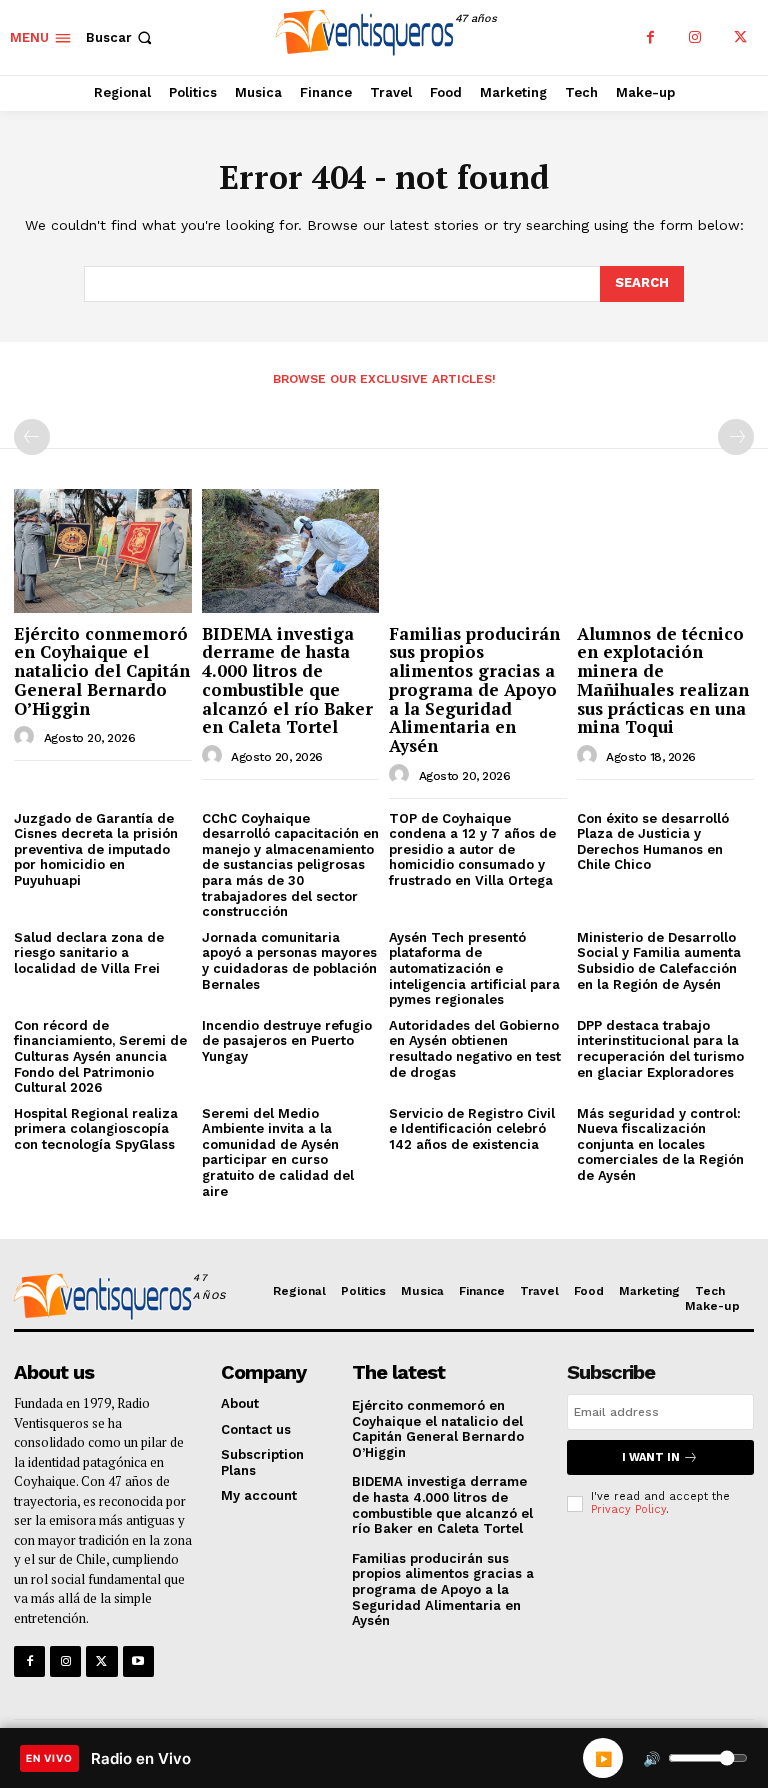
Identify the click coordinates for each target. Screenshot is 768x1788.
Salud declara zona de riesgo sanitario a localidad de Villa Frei (89, 953)
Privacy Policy (628, 1509)
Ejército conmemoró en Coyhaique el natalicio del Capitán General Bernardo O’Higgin (102, 671)
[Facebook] (650, 37)
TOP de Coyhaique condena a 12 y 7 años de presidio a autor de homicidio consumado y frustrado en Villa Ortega (472, 849)
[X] (740, 37)
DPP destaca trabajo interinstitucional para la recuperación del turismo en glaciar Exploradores (660, 1049)
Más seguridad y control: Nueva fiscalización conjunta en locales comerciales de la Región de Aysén (660, 1144)
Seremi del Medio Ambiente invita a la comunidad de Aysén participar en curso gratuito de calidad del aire (278, 1152)
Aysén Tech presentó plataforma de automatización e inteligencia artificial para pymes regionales (474, 968)
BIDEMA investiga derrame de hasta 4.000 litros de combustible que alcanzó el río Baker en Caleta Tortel (287, 680)
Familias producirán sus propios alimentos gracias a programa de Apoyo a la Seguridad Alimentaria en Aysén (474, 689)
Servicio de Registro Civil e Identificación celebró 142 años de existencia (472, 1129)
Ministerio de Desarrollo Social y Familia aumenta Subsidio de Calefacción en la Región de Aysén (659, 961)
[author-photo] (27, 737)
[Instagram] (695, 37)
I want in (651, 1457)
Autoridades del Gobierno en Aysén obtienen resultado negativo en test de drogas (475, 1049)
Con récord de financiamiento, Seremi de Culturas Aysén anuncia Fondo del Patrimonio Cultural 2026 (100, 1056)
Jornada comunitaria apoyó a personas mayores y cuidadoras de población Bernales (289, 961)
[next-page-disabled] (736, 437)
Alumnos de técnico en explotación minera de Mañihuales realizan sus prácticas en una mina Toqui (663, 680)
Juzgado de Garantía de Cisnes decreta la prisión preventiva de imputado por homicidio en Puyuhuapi (96, 849)
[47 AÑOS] (99, 1299)
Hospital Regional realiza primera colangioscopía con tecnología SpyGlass (96, 1129)
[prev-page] (32, 437)
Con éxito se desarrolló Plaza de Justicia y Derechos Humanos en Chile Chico (653, 842)
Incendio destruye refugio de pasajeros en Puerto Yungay (287, 1041)
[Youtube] (138, 1661)
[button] (121, 37)
